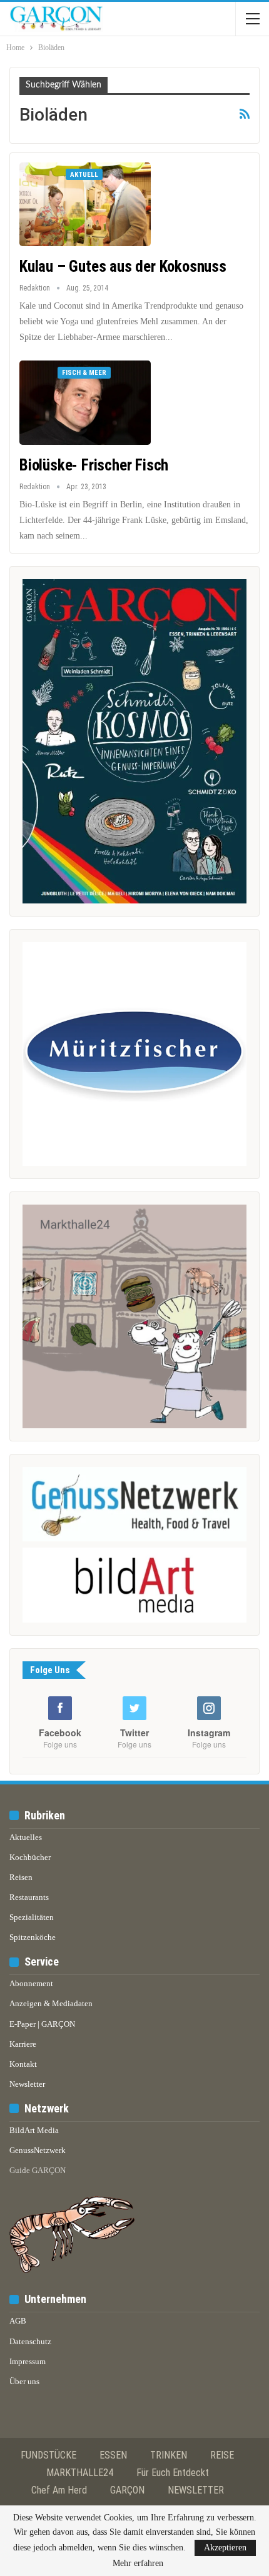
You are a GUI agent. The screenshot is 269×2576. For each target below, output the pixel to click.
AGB (18, 2321)
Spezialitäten (32, 1917)
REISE (222, 2455)
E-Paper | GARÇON (42, 2024)
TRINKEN (169, 2455)
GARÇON (127, 2490)
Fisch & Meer (84, 373)
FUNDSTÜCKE (48, 2455)
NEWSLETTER (196, 2490)
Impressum (28, 2361)
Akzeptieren (225, 2548)
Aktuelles (26, 1837)
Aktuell (84, 175)
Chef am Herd (59, 2490)
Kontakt (23, 2064)
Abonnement (31, 1983)
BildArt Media (34, 2130)
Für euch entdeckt (173, 2473)
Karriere (23, 2044)
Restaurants (29, 1897)
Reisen (21, 1877)
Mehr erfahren (138, 2564)
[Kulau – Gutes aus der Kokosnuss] (85, 204)
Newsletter (27, 2084)
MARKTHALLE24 (80, 2473)
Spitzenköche (33, 1937)
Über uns (24, 2381)
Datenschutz (30, 2341)
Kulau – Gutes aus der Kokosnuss (123, 266)
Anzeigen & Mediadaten (51, 2003)
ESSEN (113, 2455)
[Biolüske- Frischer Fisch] (85, 402)
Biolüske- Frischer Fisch (94, 465)
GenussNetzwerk (38, 2150)
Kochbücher (30, 1857)
